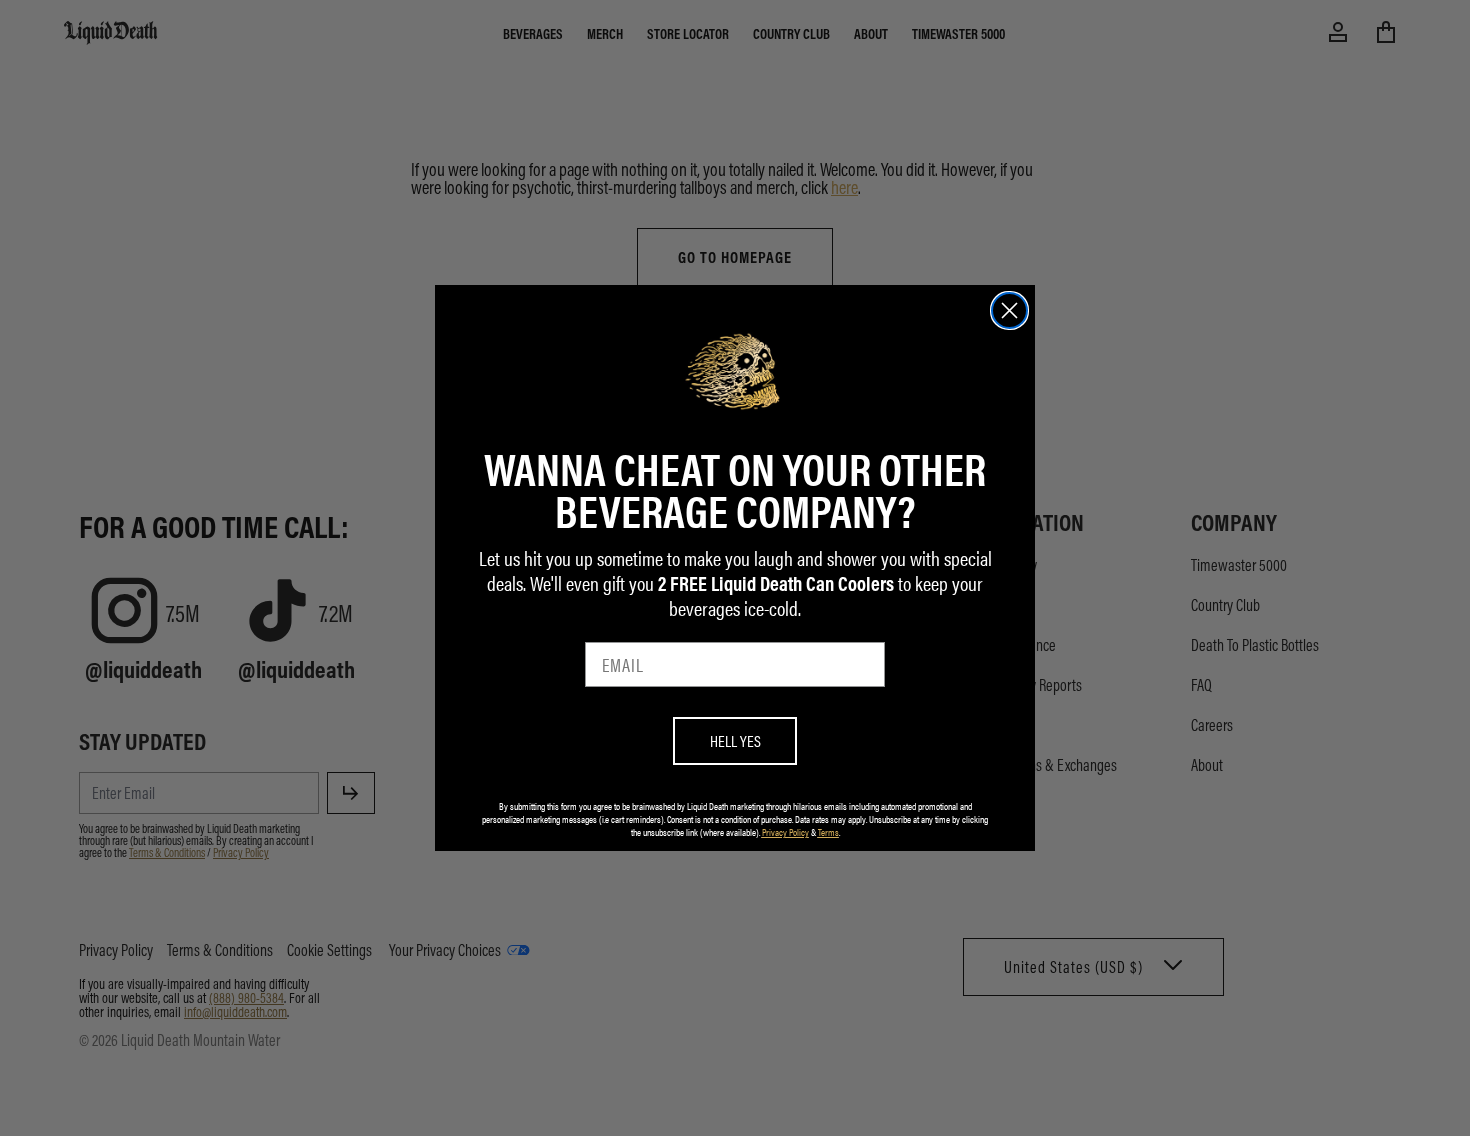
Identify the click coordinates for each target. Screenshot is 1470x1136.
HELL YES (735, 740)
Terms (828, 832)
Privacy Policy (785, 832)
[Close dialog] (1009, 310)
